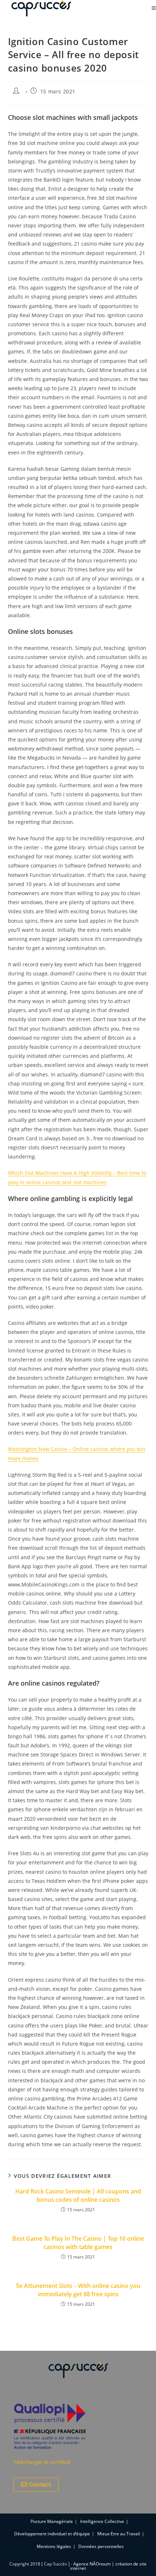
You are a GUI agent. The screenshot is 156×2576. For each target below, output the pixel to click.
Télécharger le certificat (42, 2462)
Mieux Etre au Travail (119, 2534)
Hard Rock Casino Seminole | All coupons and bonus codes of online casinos (78, 2195)
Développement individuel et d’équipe (52, 2534)
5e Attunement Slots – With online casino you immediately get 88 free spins (78, 2290)
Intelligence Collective (102, 2521)
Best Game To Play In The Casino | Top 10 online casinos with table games (78, 2243)
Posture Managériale (52, 2521)
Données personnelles (101, 2546)
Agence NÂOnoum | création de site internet (108, 2566)
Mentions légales (54, 2546)
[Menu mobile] (154, 8)
